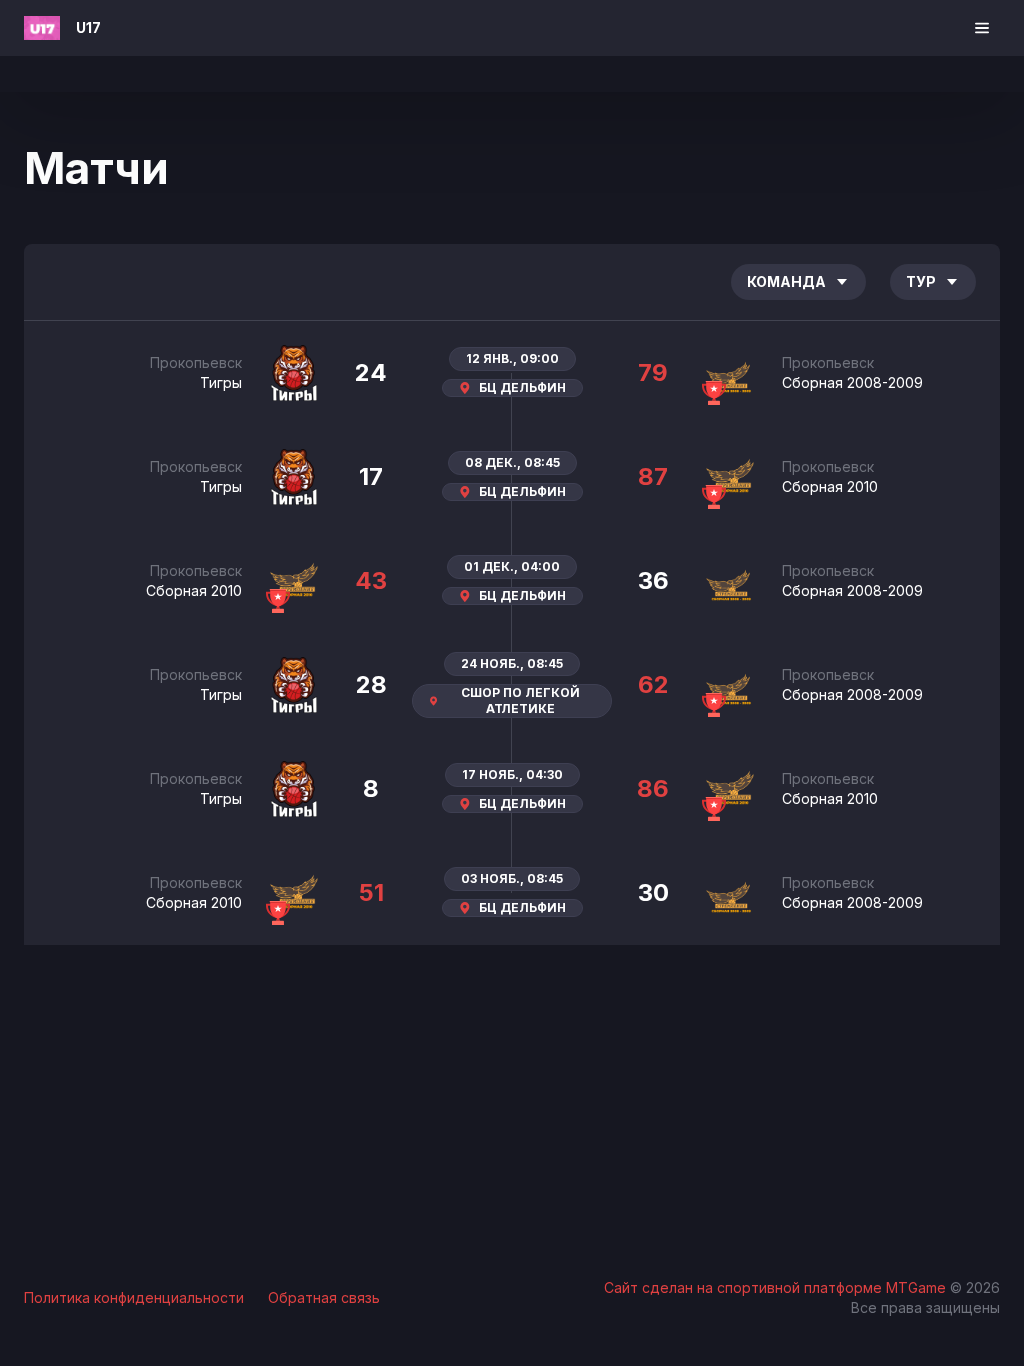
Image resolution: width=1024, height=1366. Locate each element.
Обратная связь (324, 1297)
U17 (88, 27)
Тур (921, 281)
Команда (786, 281)
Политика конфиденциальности (134, 1297)
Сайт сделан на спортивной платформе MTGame (777, 1287)
